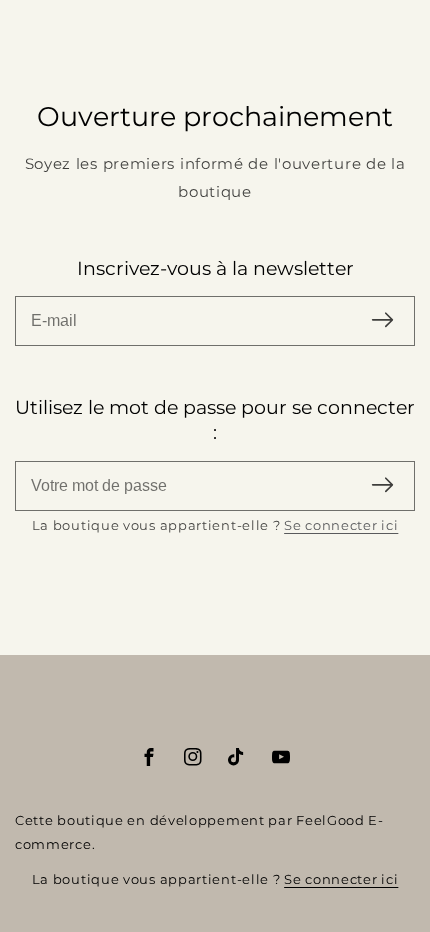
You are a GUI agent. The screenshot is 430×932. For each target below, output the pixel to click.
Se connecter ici (341, 525)
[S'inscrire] (382, 321)
